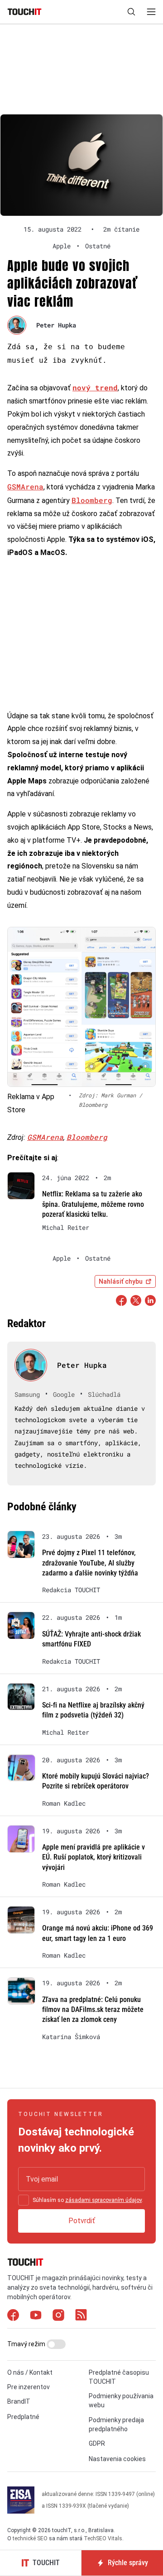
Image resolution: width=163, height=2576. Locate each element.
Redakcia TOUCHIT (71, 1590)
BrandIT (19, 2401)
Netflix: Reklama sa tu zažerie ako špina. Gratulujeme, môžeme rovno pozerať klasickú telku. (93, 1204)
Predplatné (23, 2417)
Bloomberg (92, 500)
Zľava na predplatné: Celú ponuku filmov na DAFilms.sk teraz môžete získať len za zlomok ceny (93, 2010)
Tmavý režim (27, 2344)
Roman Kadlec (64, 1803)
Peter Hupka (56, 325)
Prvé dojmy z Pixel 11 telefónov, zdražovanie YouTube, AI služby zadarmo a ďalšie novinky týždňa (90, 1563)
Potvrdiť (82, 2221)
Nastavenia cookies (117, 2459)
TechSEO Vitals (103, 2538)
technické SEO (30, 2538)
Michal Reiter (66, 1228)
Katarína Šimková (71, 2037)
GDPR (97, 2443)
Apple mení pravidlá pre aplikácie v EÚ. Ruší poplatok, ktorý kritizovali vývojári (93, 1857)
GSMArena (25, 486)
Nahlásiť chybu (121, 1281)
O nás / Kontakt (30, 2372)
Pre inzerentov (29, 2387)
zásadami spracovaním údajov (103, 2200)
